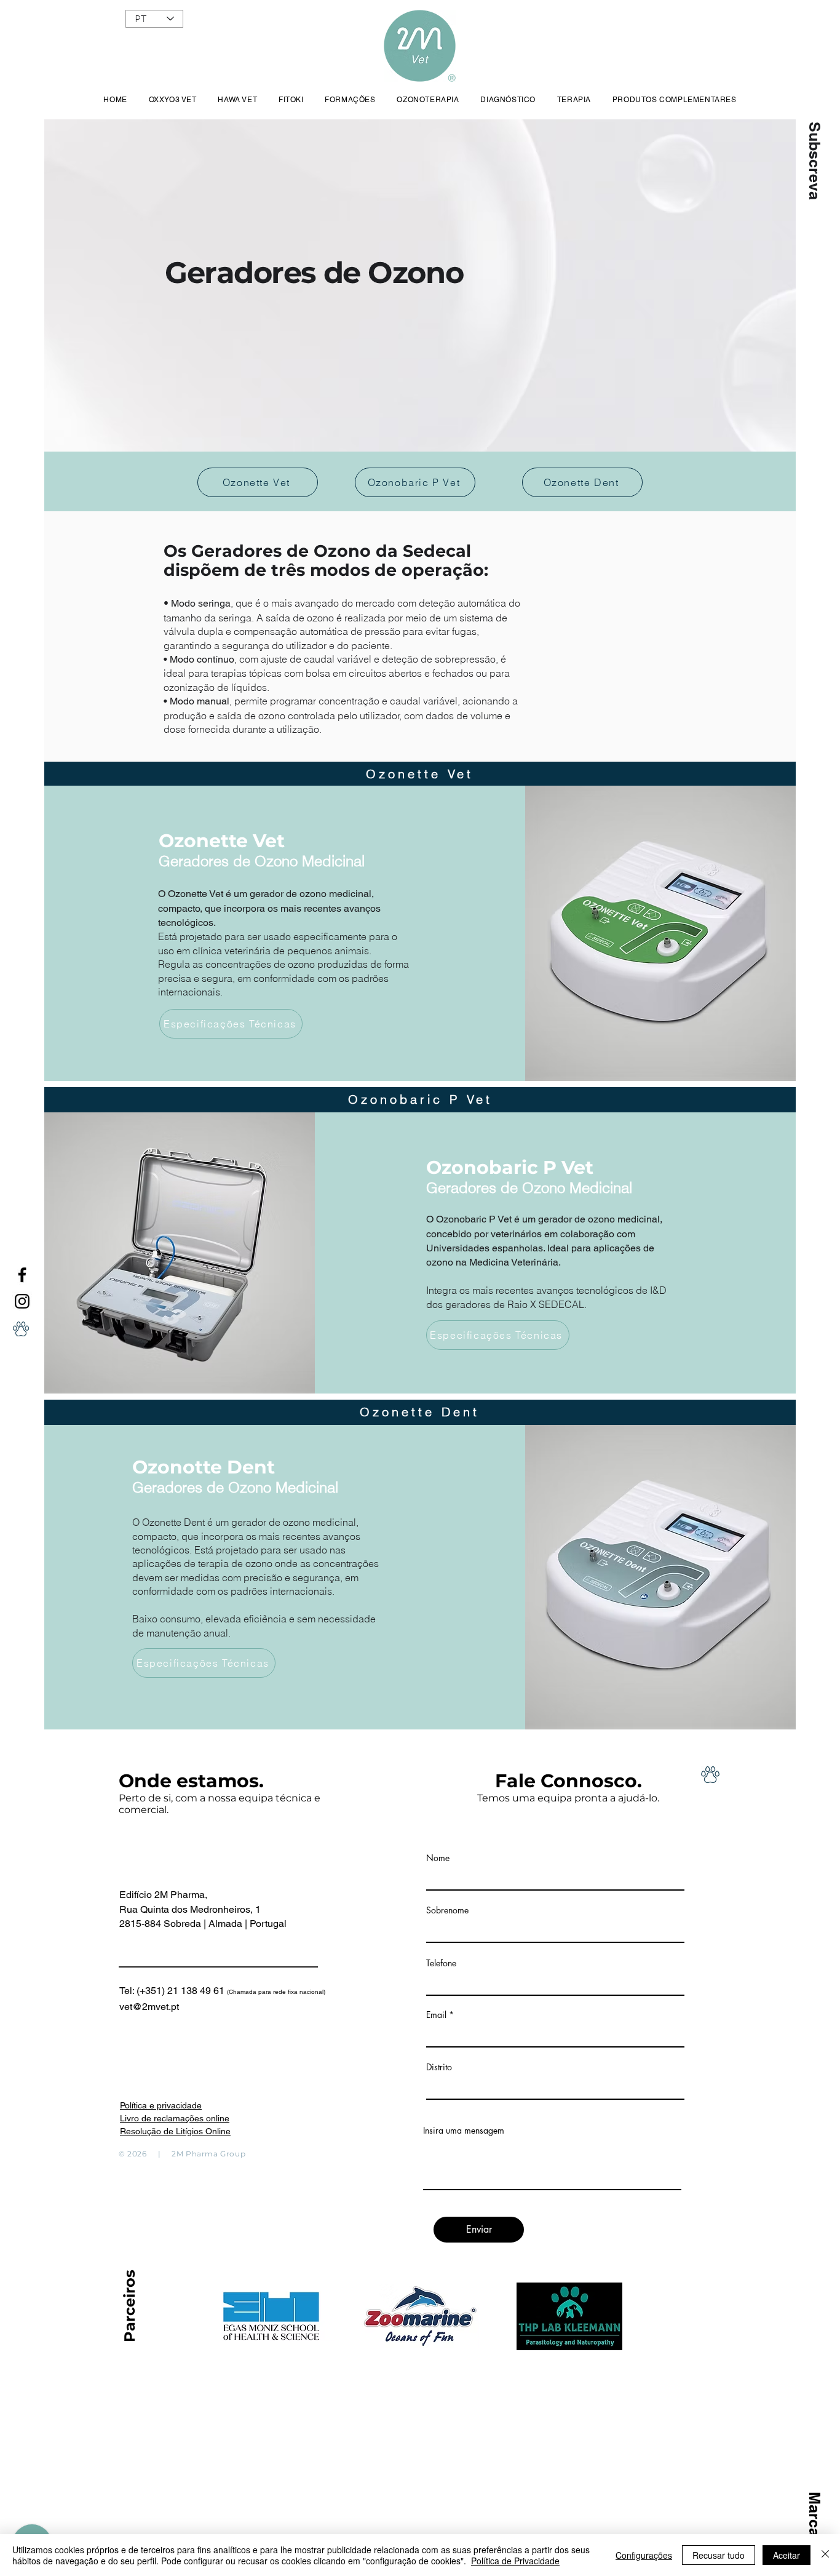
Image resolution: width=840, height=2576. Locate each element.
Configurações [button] (644, 2555)
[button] (814, 161)
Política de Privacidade (515, 2561)
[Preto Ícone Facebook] (22, 1275)
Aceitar (787, 2555)
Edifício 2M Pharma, (163, 1895)
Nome (438, 1858)
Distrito (439, 2067)
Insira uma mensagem (464, 2131)
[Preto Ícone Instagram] (22, 1301)
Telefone (441, 1963)
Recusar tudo (719, 2555)
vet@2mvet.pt (149, 2007)
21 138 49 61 (246, 1991)
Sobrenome (447, 1910)
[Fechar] (825, 2555)
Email (436, 2015)
